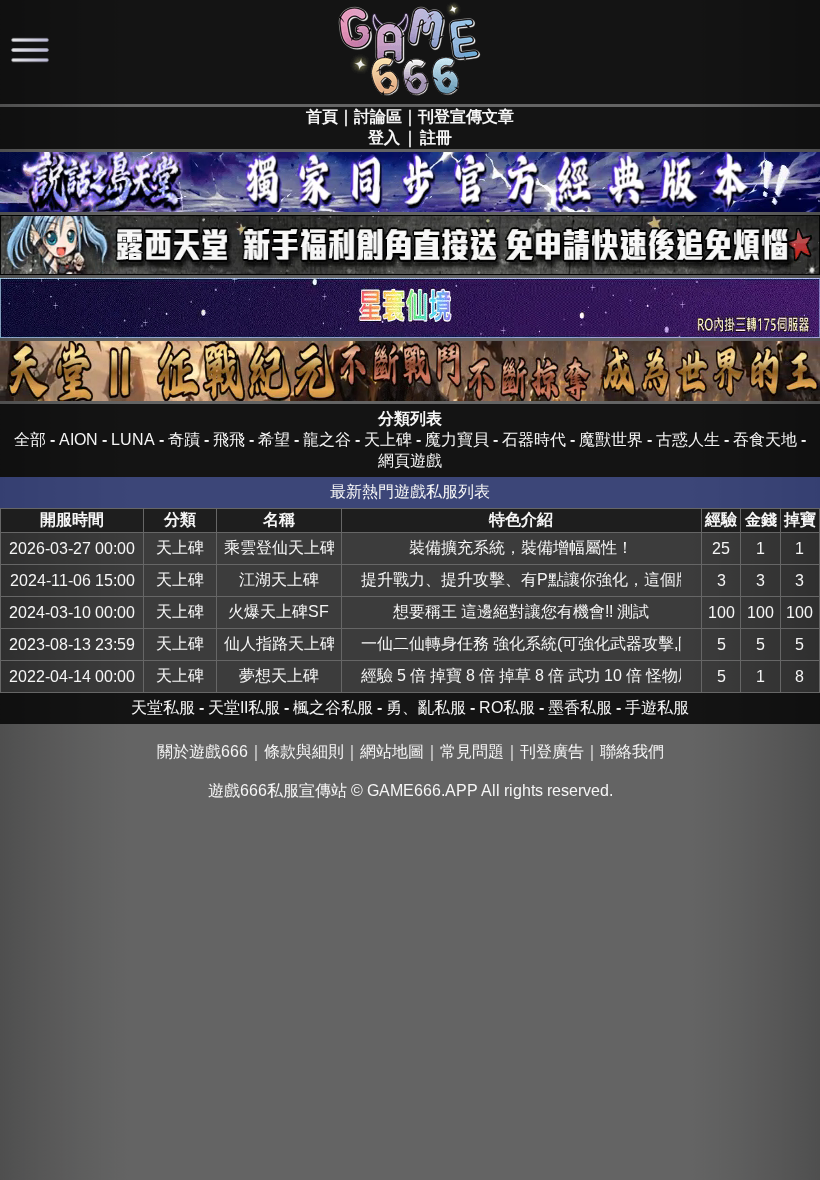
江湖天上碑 (279, 579)
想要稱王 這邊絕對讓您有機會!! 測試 (521, 611)
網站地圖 (392, 751)
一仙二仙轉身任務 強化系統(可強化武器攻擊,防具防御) (521, 643)
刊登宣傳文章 (466, 116)
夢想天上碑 (279, 675)
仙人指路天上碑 (279, 643)
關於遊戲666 (202, 751)
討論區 (378, 116)
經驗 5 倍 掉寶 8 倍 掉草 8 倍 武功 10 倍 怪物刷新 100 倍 (521, 675)
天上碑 (180, 547)
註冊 (436, 137)
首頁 (322, 116)
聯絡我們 (632, 751)
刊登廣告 (552, 751)
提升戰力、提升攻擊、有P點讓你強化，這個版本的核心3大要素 (521, 579)
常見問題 (472, 751)
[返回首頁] (410, 94)
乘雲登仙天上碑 (279, 547)
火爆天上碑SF (278, 611)
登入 (384, 137)
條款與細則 (304, 751)
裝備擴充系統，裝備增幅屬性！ (521, 547)
